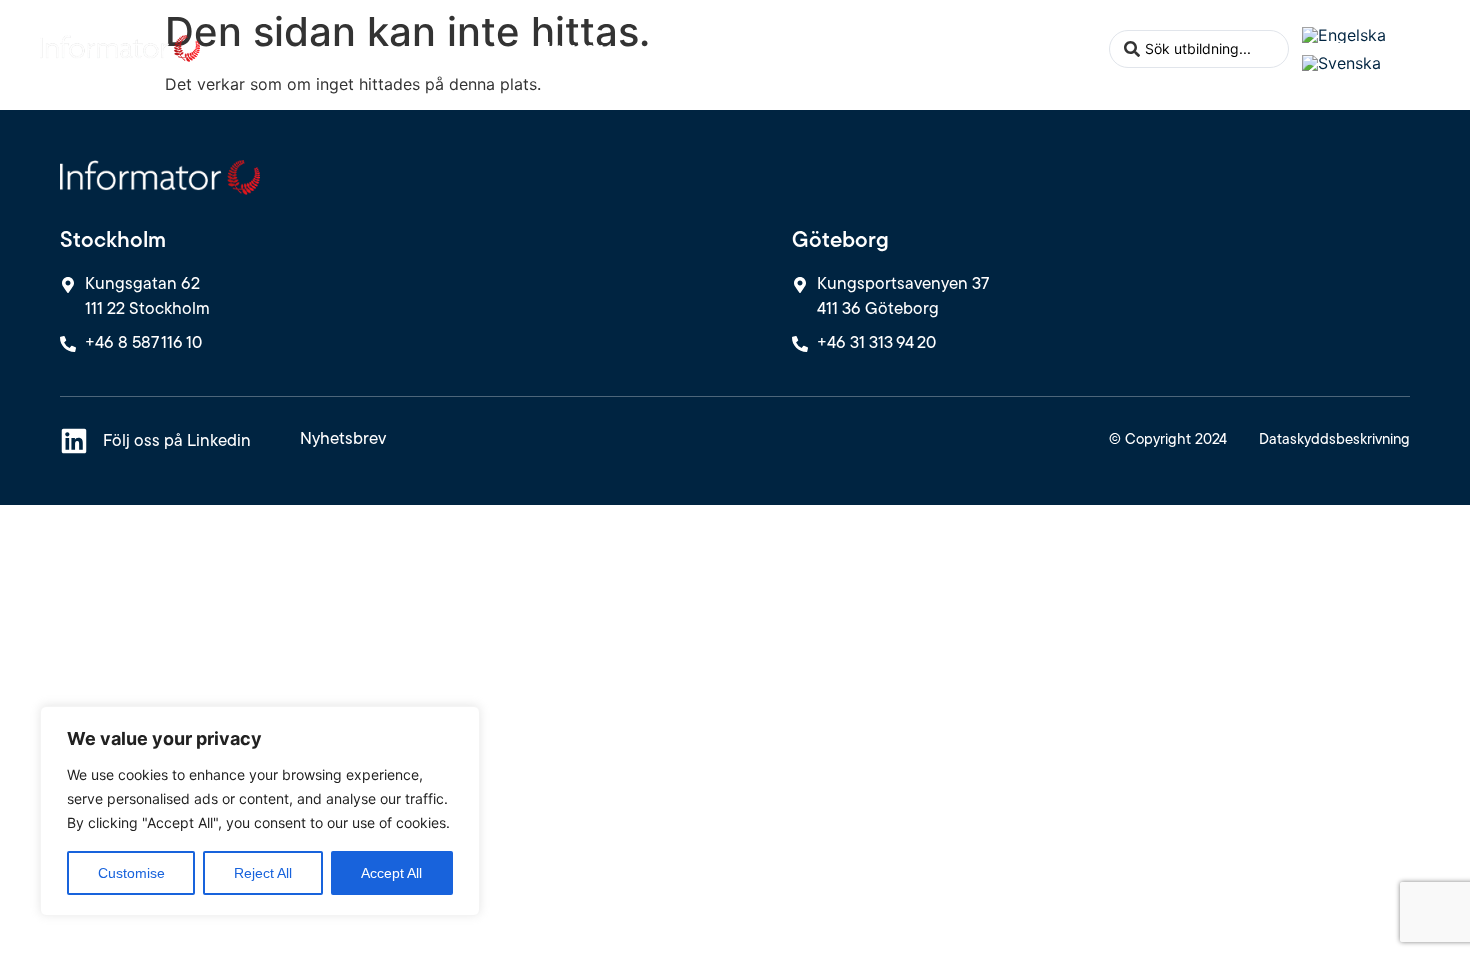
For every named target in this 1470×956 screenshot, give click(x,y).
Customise (131, 873)
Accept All (391, 873)
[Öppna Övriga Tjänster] (817, 48)
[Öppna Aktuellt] (951, 48)
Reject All (263, 873)
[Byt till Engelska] (1344, 34)
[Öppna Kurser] (617, 48)
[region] (260, 811)
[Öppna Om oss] (1084, 48)
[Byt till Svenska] (1341, 63)
